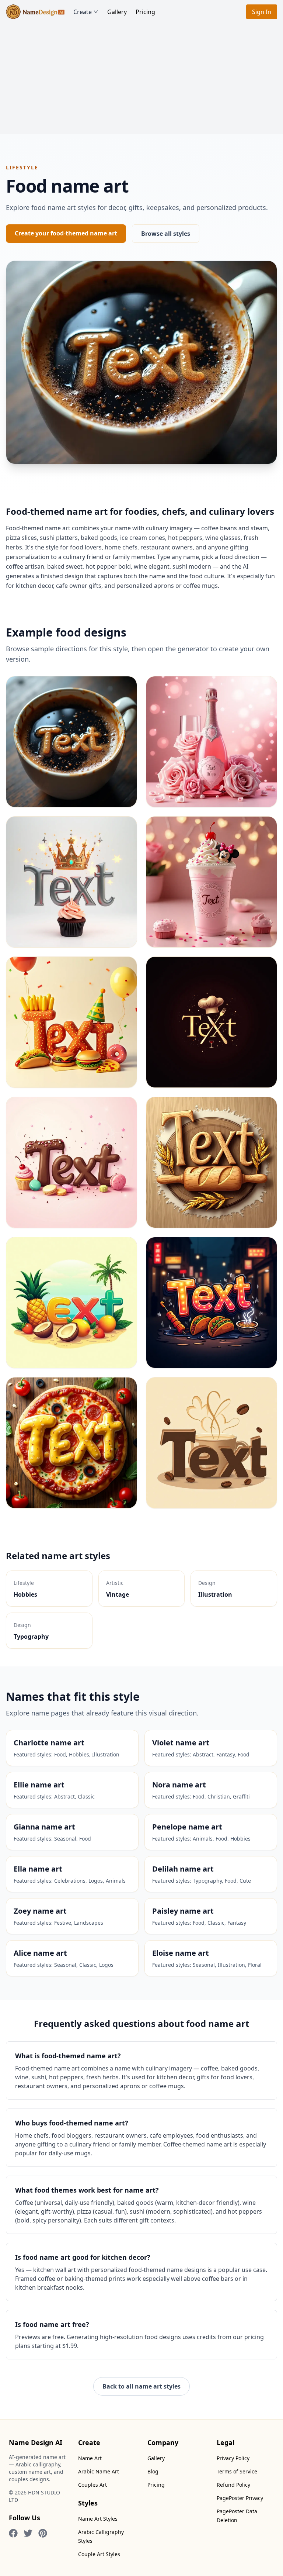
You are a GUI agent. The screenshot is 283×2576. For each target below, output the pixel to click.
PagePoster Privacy (240, 2498)
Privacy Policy (233, 2458)
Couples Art (92, 2485)
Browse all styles (166, 234)
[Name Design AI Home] (35, 12)
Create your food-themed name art (66, 233)
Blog (153, 2471)
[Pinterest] (43, 2533)
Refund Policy (233, 2485)
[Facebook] (13, 2533)
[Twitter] (28, 2533)
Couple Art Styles (99, 2554)
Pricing (145, 12)
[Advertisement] (141, 79)
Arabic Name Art (99, 2471)
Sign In (262, 12)
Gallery (117, 12)
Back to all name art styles (141, 2386)
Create (83, 12)
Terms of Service (237, 2471)
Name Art (90, 2458)
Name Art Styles (98, 2519)
